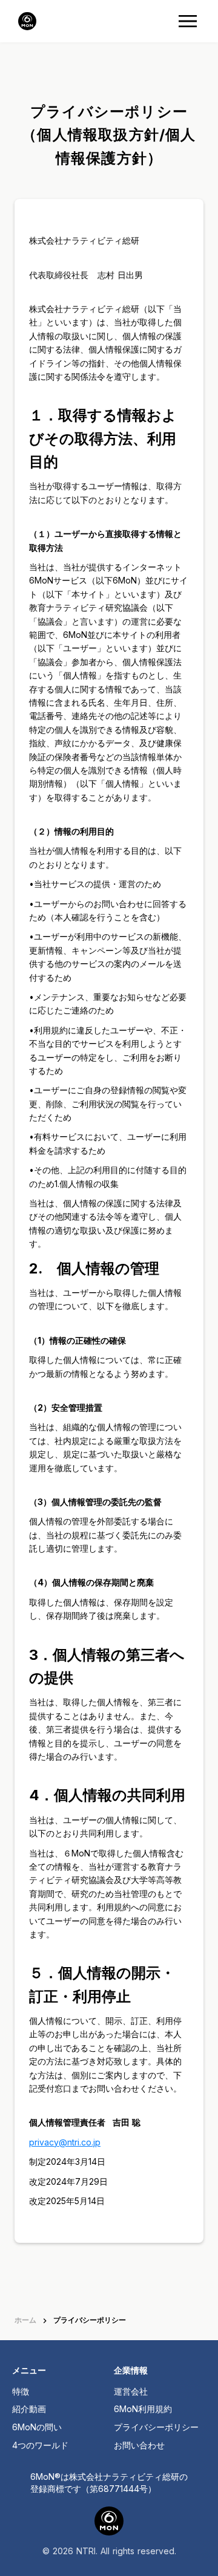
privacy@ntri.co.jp (65, 2142)
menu (188, 21)
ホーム (25, 2320)
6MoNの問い (37, 2427)
